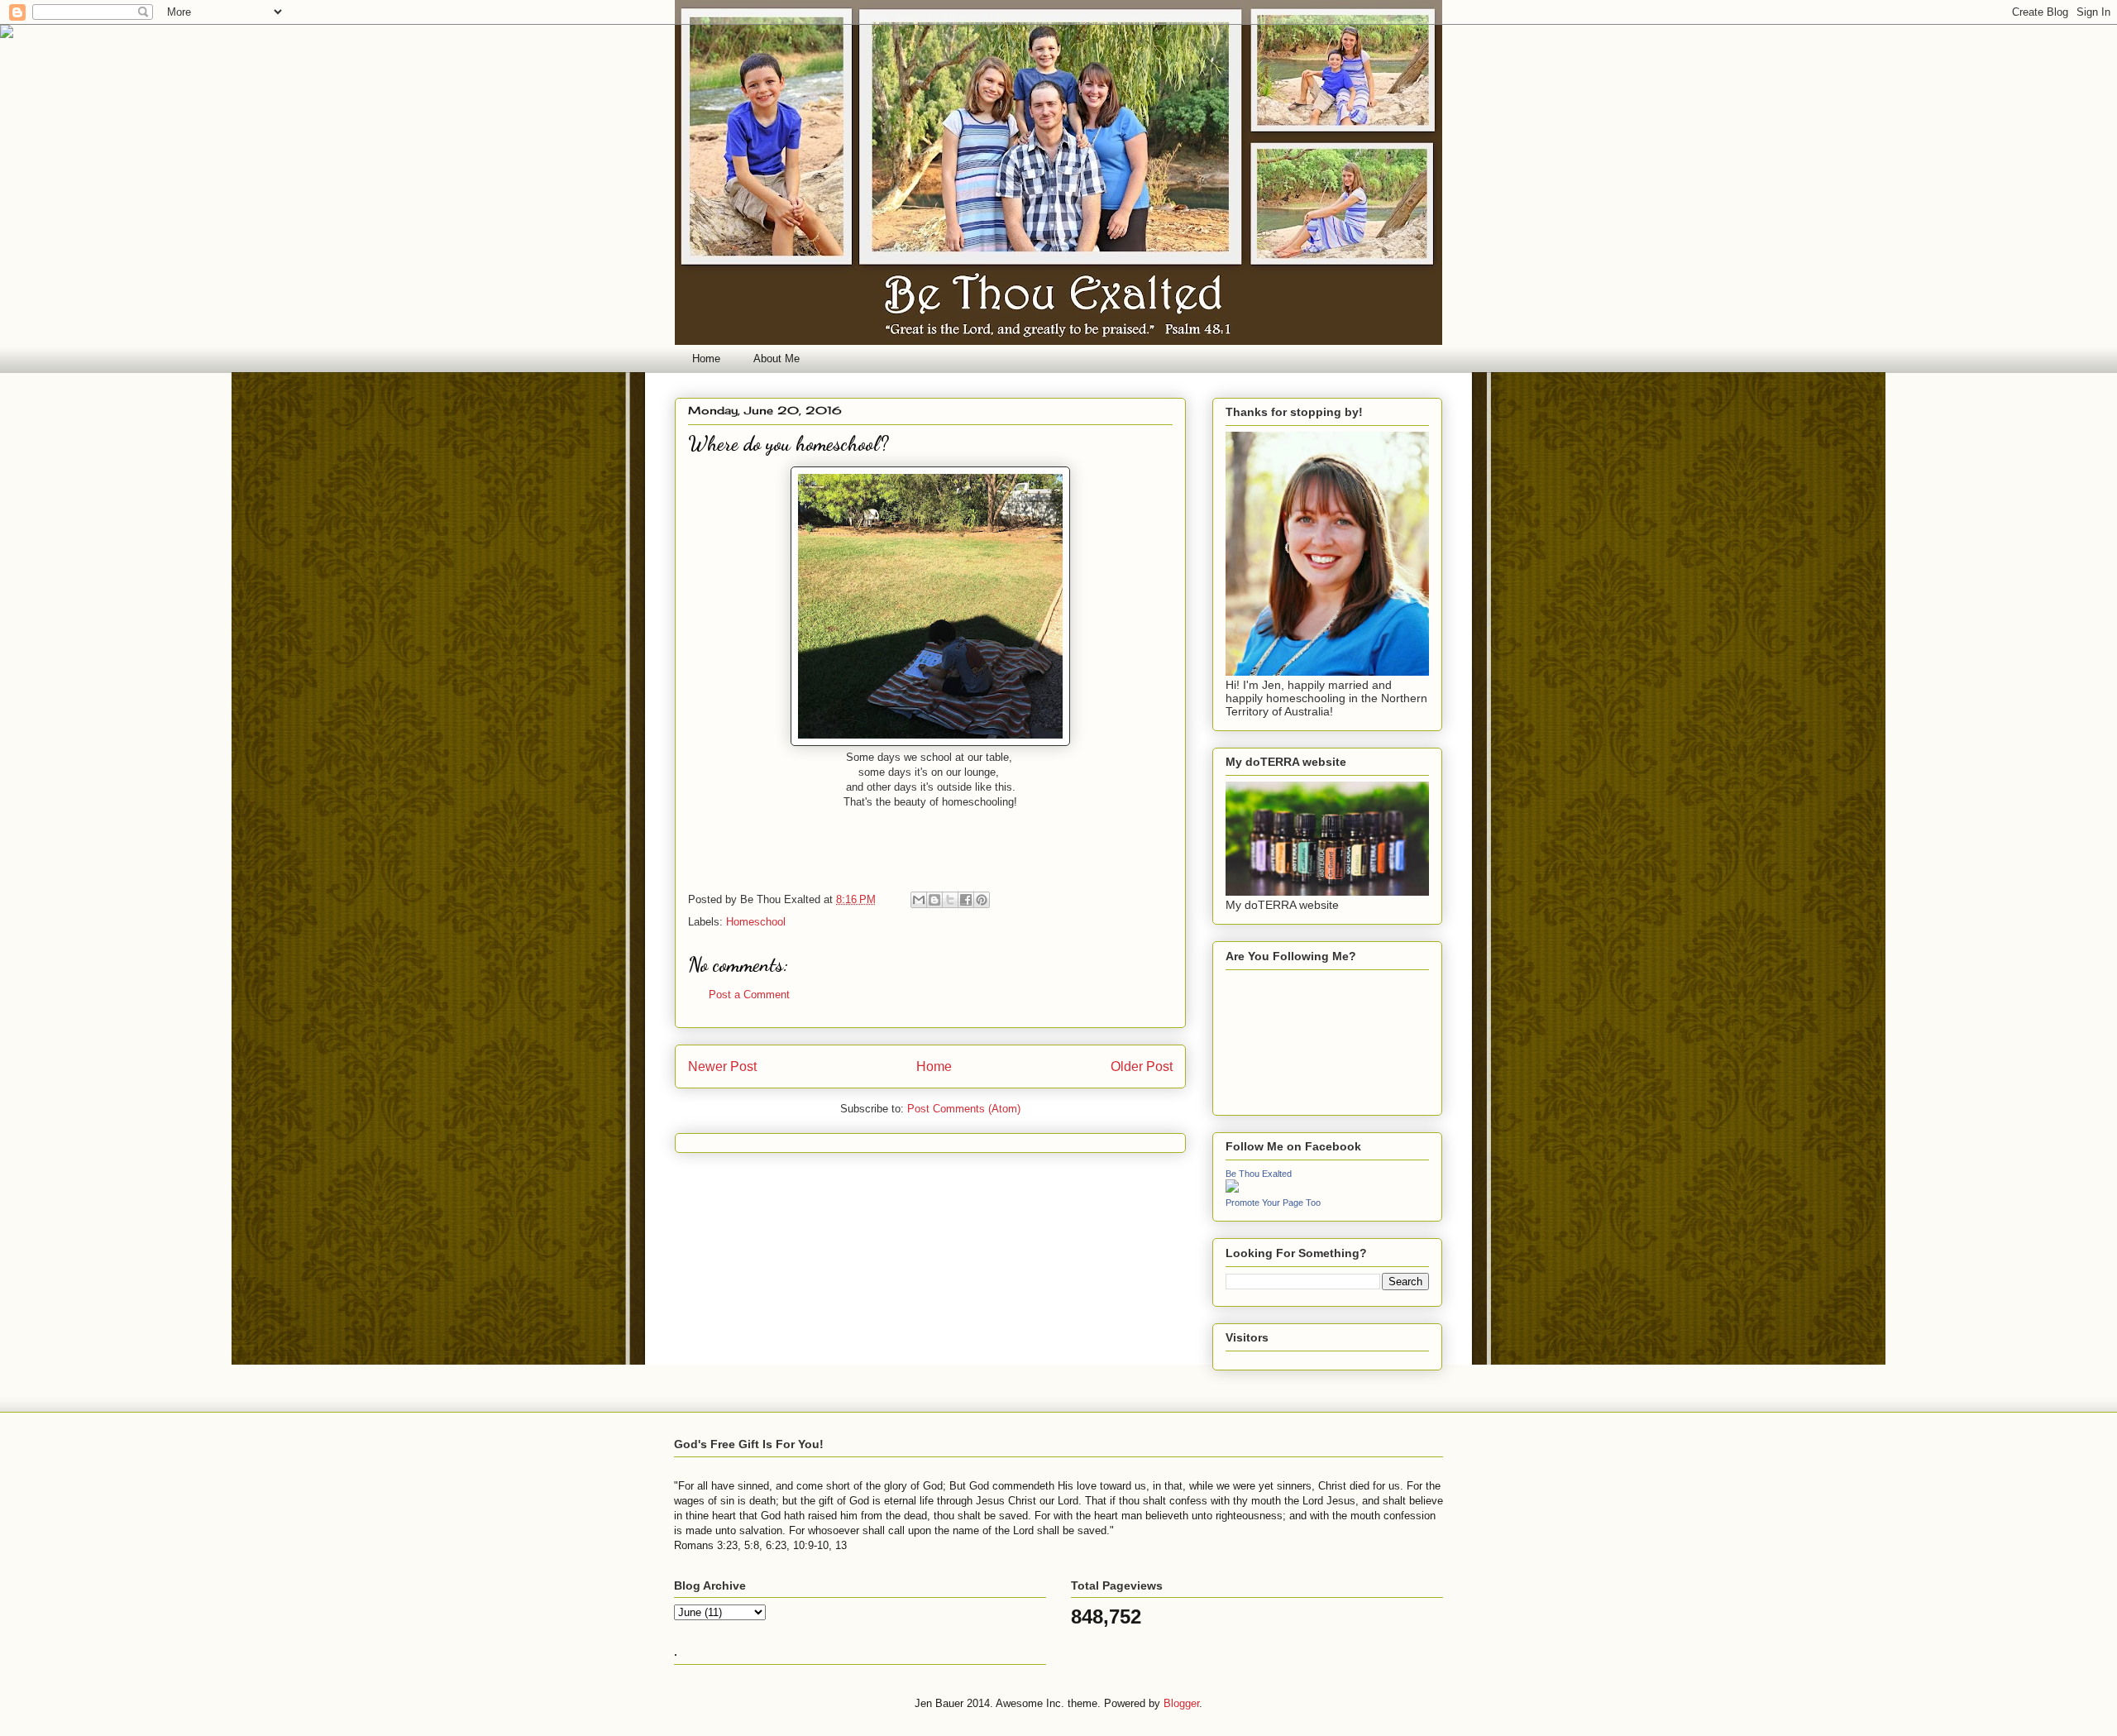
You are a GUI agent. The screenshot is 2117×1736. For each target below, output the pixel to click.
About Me (777, 359)
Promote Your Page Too (1273, 1203)
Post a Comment (749, 995)
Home (706, 359)
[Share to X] (950, 900)
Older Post (1142, 1066)
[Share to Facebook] (966, 900)
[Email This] (919, 900)
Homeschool (756, 922)
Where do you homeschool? (788, 444)
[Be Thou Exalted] (1232, 1188)
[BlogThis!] (934, 900)
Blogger (1181, 1703)
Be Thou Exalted (1259, 1174)
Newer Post (722, 1066)
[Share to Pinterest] (982, 900)
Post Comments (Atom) (964, 1109)
